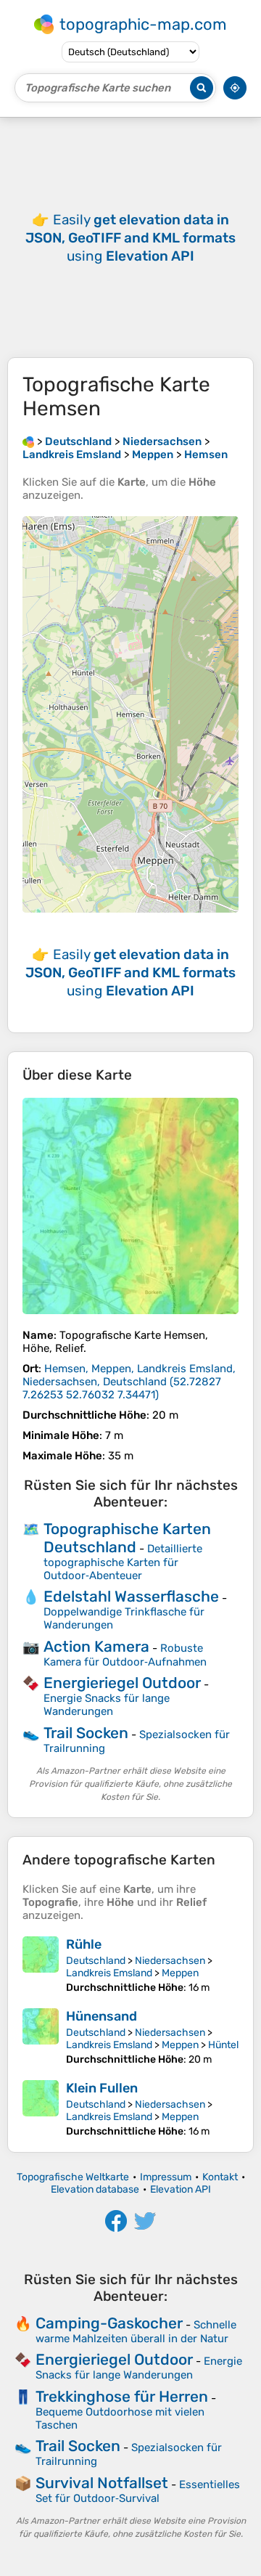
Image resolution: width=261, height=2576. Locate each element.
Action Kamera (96, 1646)
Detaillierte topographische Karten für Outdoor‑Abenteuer (123, 1562)
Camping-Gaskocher (109, 2323)
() (129, 1382)
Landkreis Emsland (109, 1973)
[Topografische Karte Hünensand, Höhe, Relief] (41, 2037)
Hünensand (101, 2016)
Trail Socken (86, 1733)
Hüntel (223, 2045)
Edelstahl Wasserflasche (131, 1596)
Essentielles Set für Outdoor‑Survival (138, 2491)
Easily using (130, 238)
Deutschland (96, 1961)
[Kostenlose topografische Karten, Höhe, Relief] (28, 441)
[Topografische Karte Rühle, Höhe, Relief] (41, 1965)
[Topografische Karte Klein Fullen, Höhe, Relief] (41, 2109)
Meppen (180, 1973)
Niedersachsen (170, 1961)
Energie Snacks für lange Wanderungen (107, 1705)
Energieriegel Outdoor (122, 1683)
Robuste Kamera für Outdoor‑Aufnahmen (125, 1655)
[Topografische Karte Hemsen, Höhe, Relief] (130, 1206)
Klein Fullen (102, 2088)
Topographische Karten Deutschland (127, 1538)
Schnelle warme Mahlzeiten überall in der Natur (136, 2332)
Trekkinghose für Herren (122, 2396)
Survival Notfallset (102, 2483)
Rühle (84, 1944)
